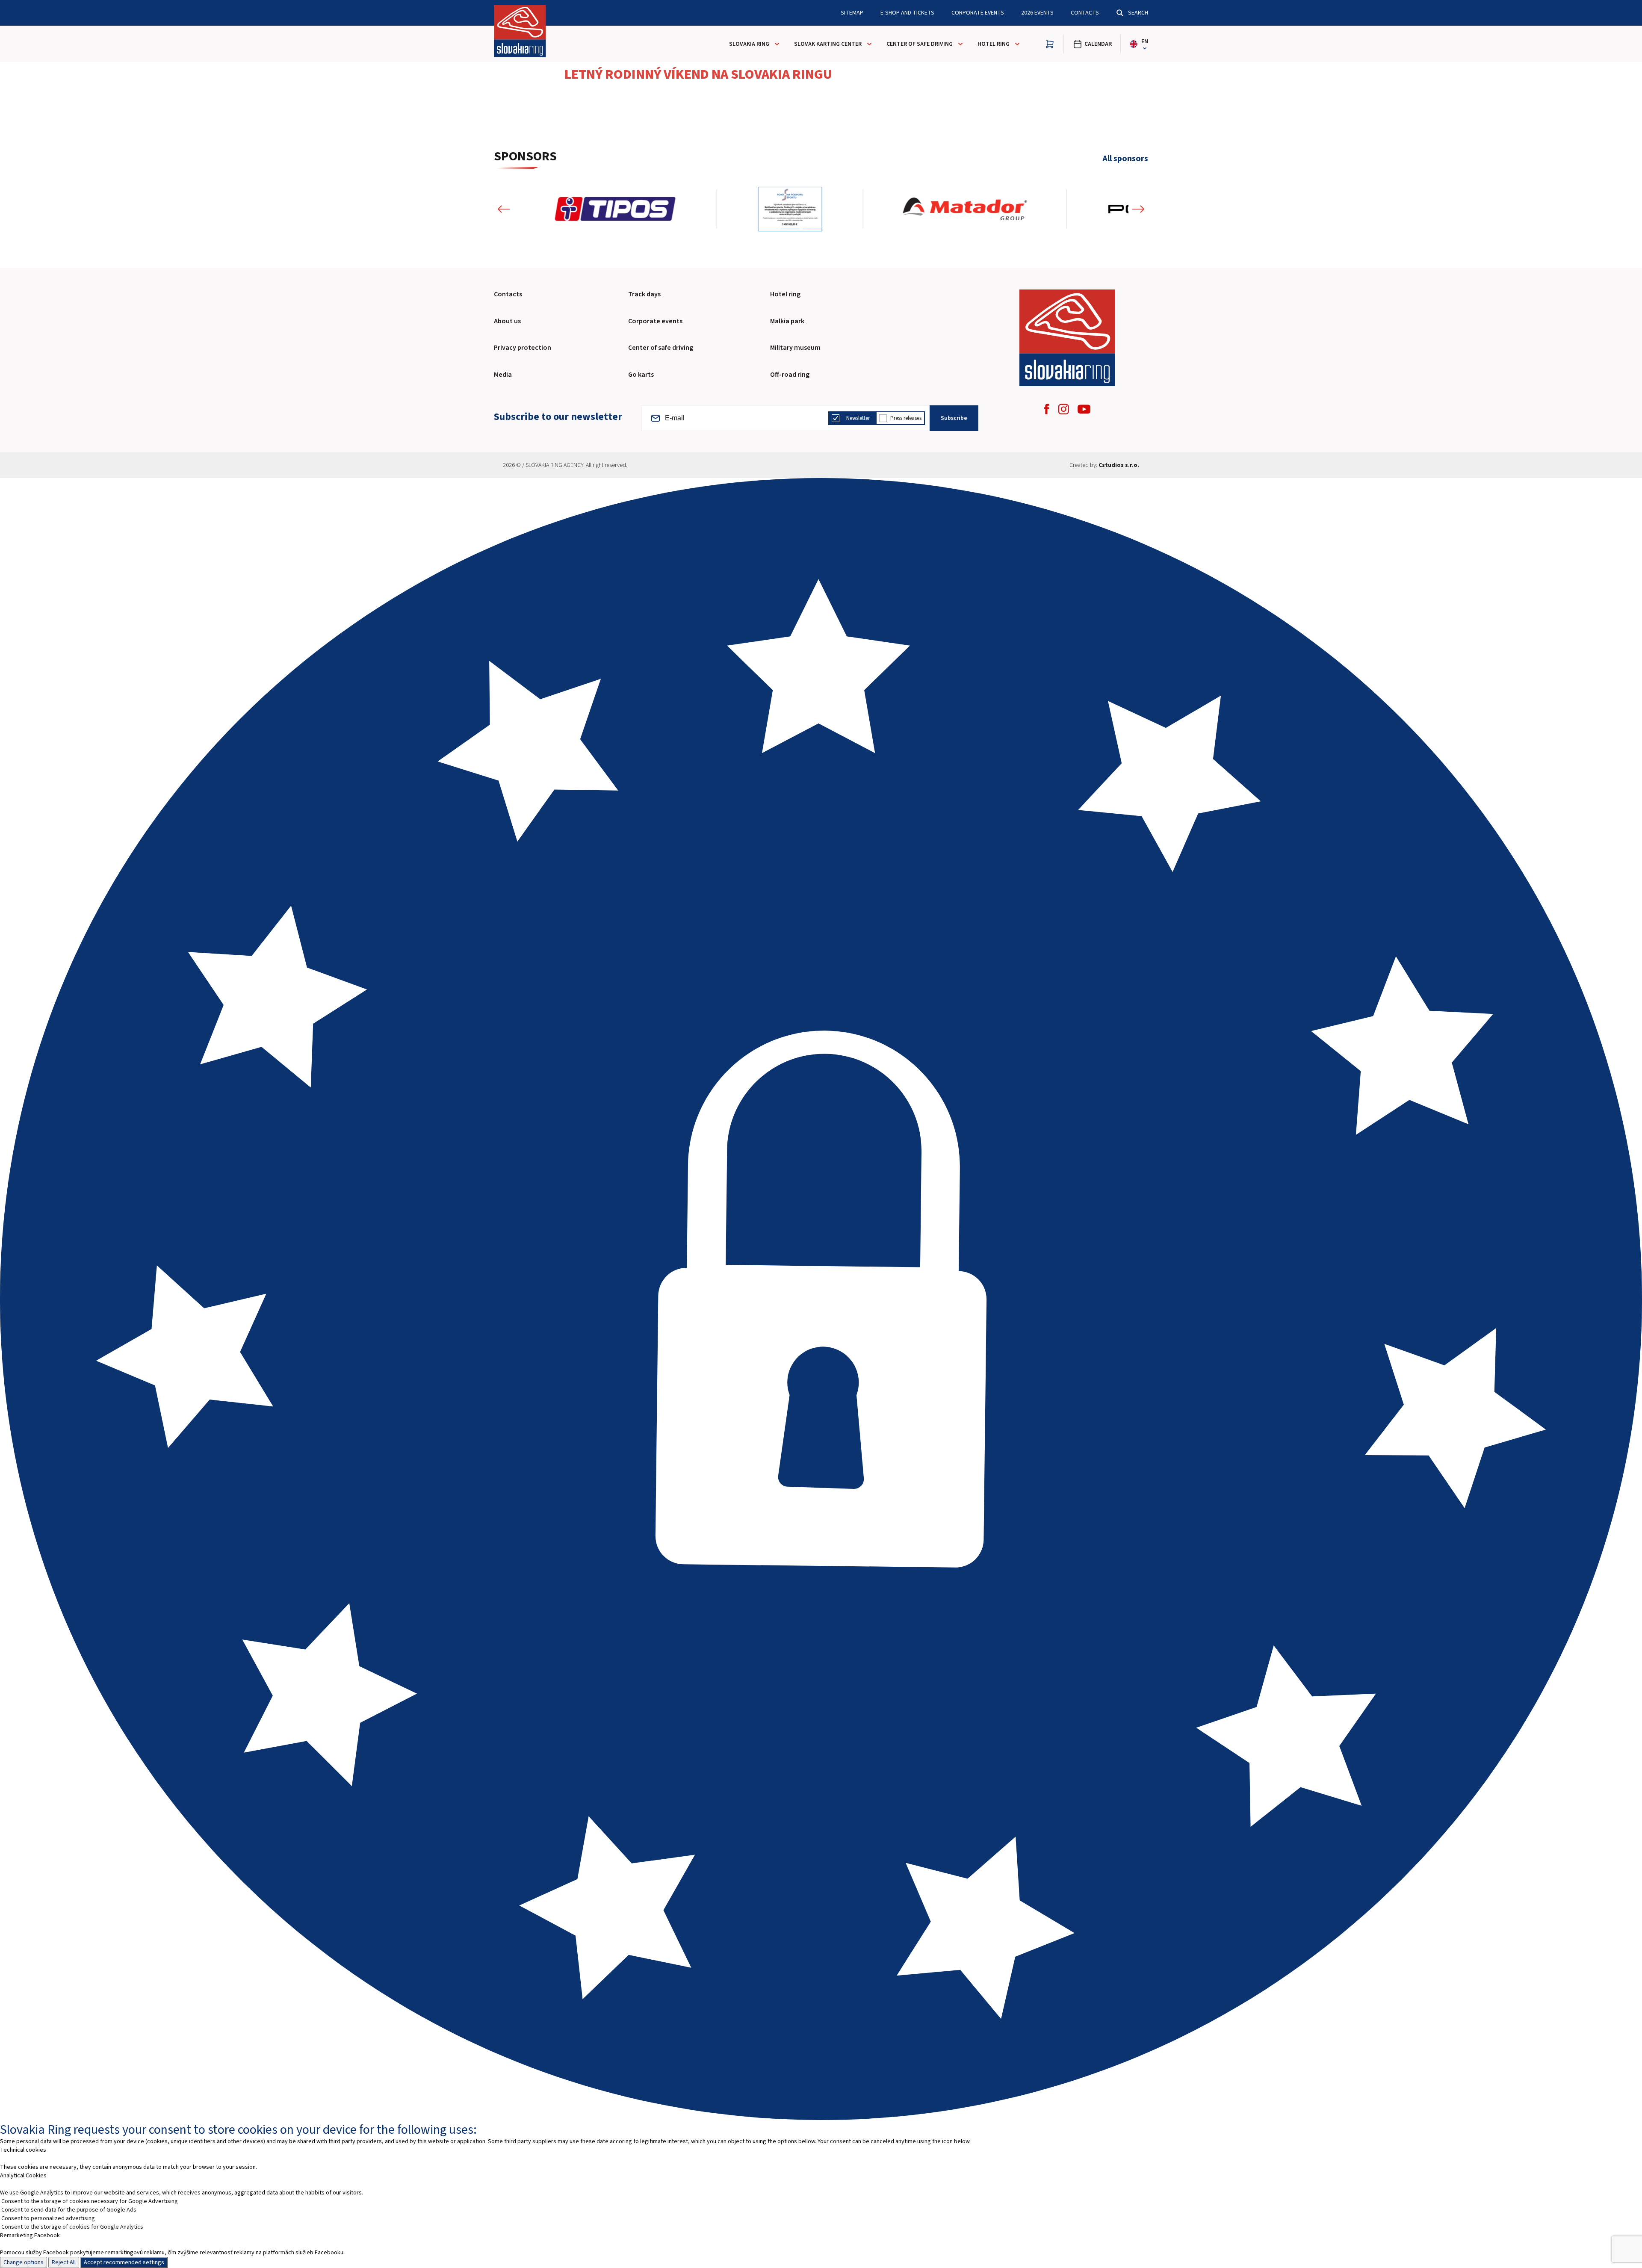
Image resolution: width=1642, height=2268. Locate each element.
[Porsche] (965, 209)
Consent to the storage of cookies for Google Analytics (72, 2227)
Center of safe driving (920, 44)
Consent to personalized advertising (48, 2218)
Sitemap (852, 13)
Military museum (795, 348)
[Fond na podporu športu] (587, 209)
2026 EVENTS (1037, 13)
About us (507, 321)
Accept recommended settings (124, 2262)
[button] (504, 209)
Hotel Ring (994, 44)
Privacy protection (523, 348)
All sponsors (1125, 159)
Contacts (1085, 13)
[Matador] (762, 209)
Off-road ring (790, 375)
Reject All (64, 2262)
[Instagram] (1063, 409)
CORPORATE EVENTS (978, 13)
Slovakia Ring (749, 44)
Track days (644, 294)
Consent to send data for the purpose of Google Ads (69, 2210)
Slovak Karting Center (828, 44)
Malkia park (787, 321)
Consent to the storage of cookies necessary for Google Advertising (90, 2201)
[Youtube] (1084, 409)
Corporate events (655, 321)
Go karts (641, 375)
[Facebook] (1047, 409)
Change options (24, 2262)
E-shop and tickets (907, 13)
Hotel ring (785, 294)
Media (503, 375)
